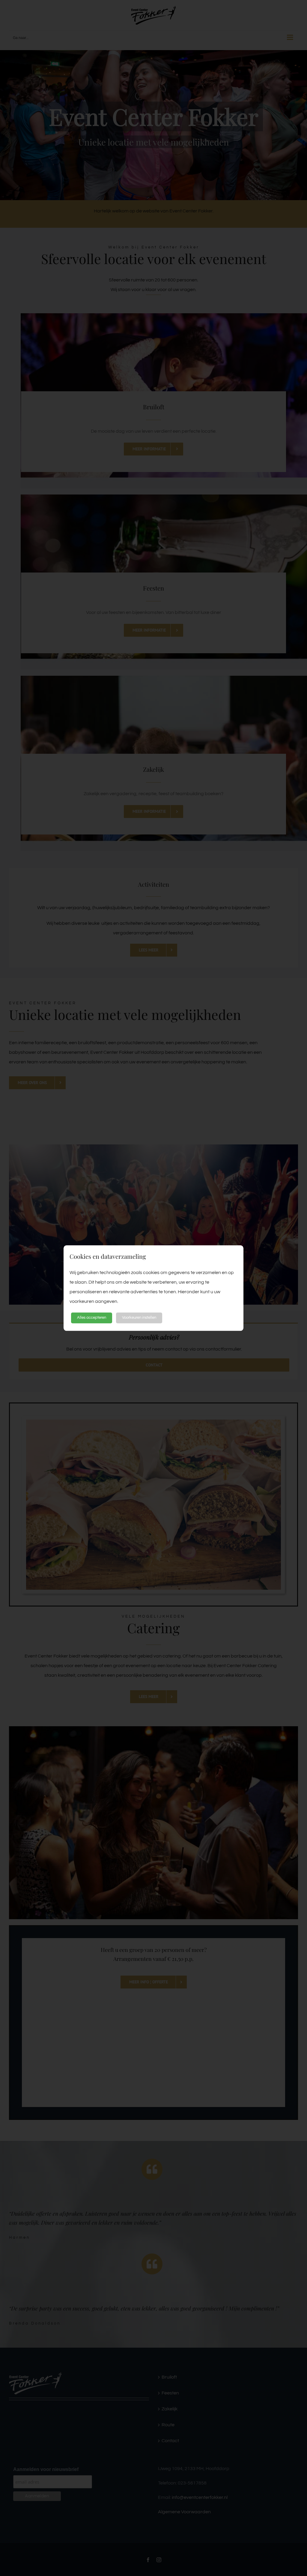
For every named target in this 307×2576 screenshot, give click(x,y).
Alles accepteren (92, 1318)
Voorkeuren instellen (139, 1318)
